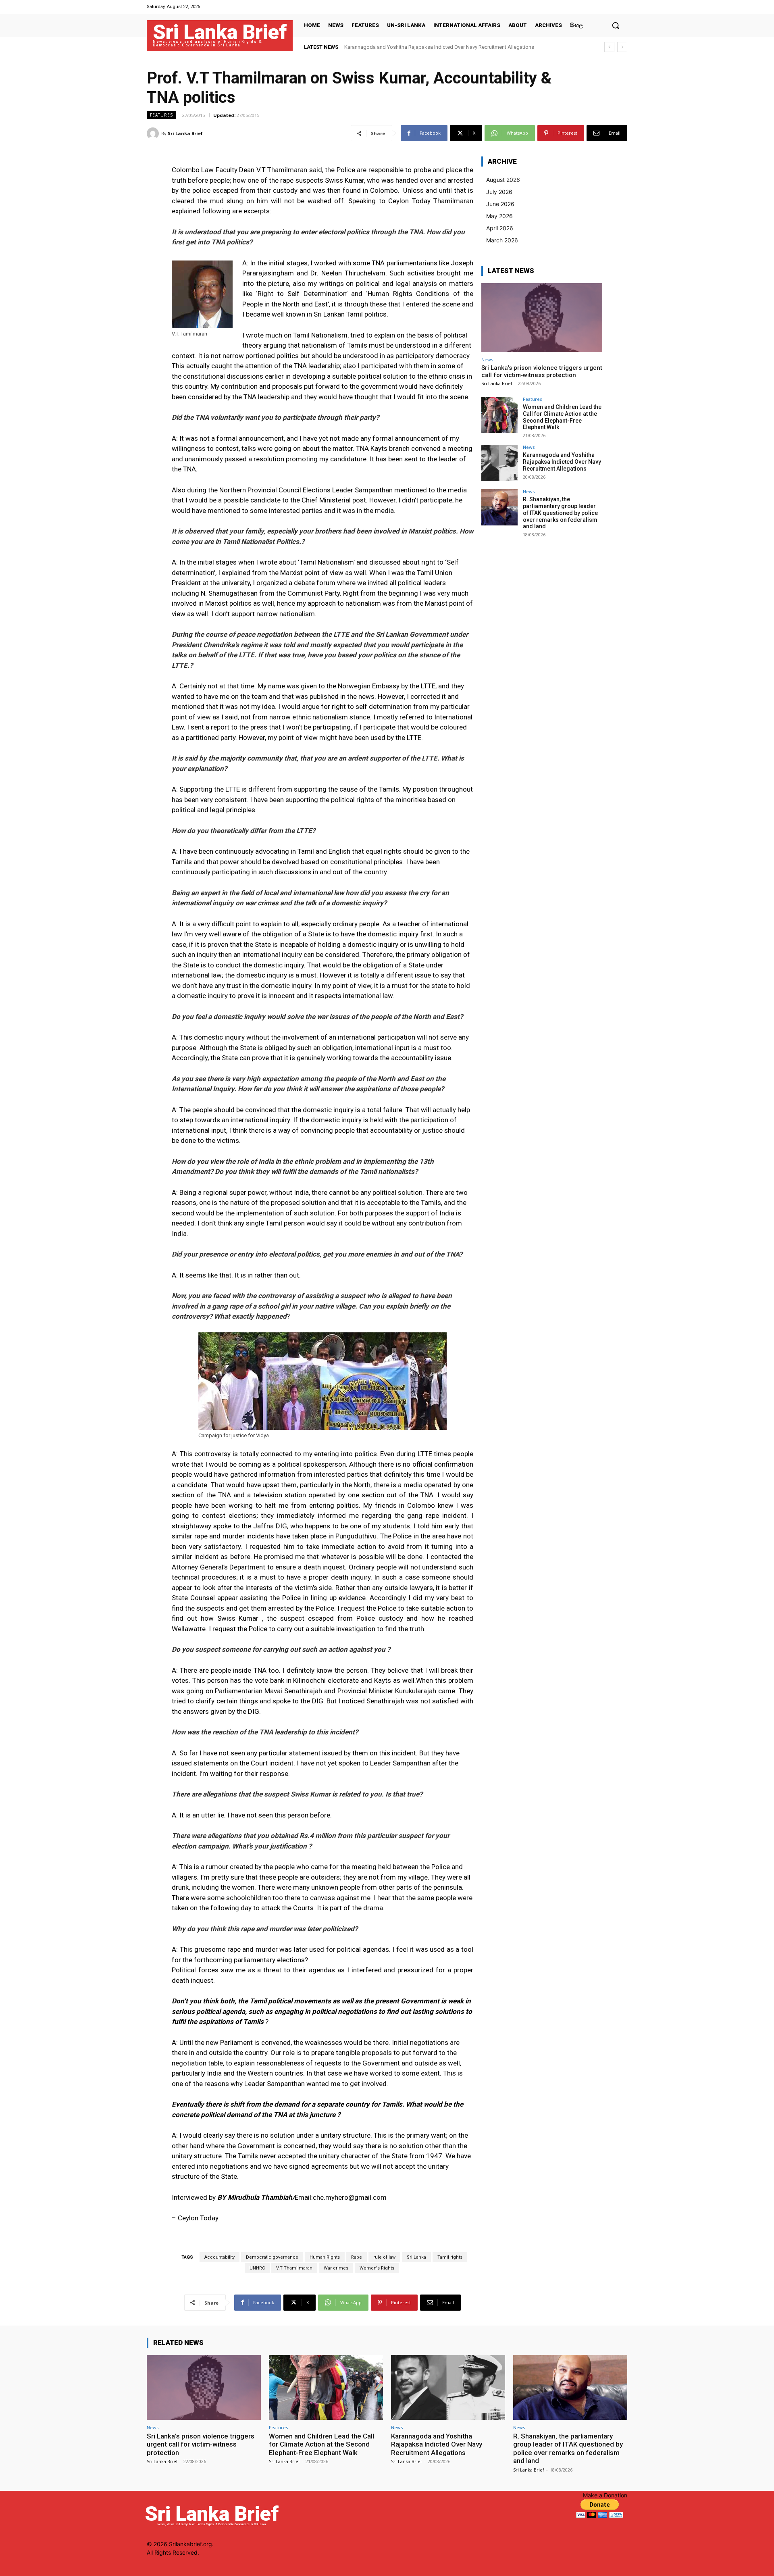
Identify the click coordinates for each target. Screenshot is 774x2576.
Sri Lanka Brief (185, 133)
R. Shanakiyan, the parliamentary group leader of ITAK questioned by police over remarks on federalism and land (560, 513)
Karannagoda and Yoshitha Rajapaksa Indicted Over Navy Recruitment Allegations (562, 462)
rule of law (384, 2257)
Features (161, 115)
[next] (622, 47)
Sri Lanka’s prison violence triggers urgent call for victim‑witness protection (542, 371)
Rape (357, 2257)
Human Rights (325, 2257)
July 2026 (499, 192)
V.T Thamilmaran (294, 2268)
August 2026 (503, 180)
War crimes (336, 2268)
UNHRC (257, 2268)
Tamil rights (450, 2257)
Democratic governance (272, 2257)
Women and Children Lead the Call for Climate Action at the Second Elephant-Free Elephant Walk (562, 417)
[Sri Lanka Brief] (154, 133)
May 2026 (499, 216)
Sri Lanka (416, 2257)
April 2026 (500, 228)
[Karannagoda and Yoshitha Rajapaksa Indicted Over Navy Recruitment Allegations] (499, 463)
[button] (616, 25)
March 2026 (502, 240)
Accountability (220, 2257)
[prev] (609, 47)
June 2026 (500, 204)
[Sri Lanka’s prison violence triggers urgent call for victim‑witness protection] (542, 318)
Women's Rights (377, 2268)
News (487, 360)
